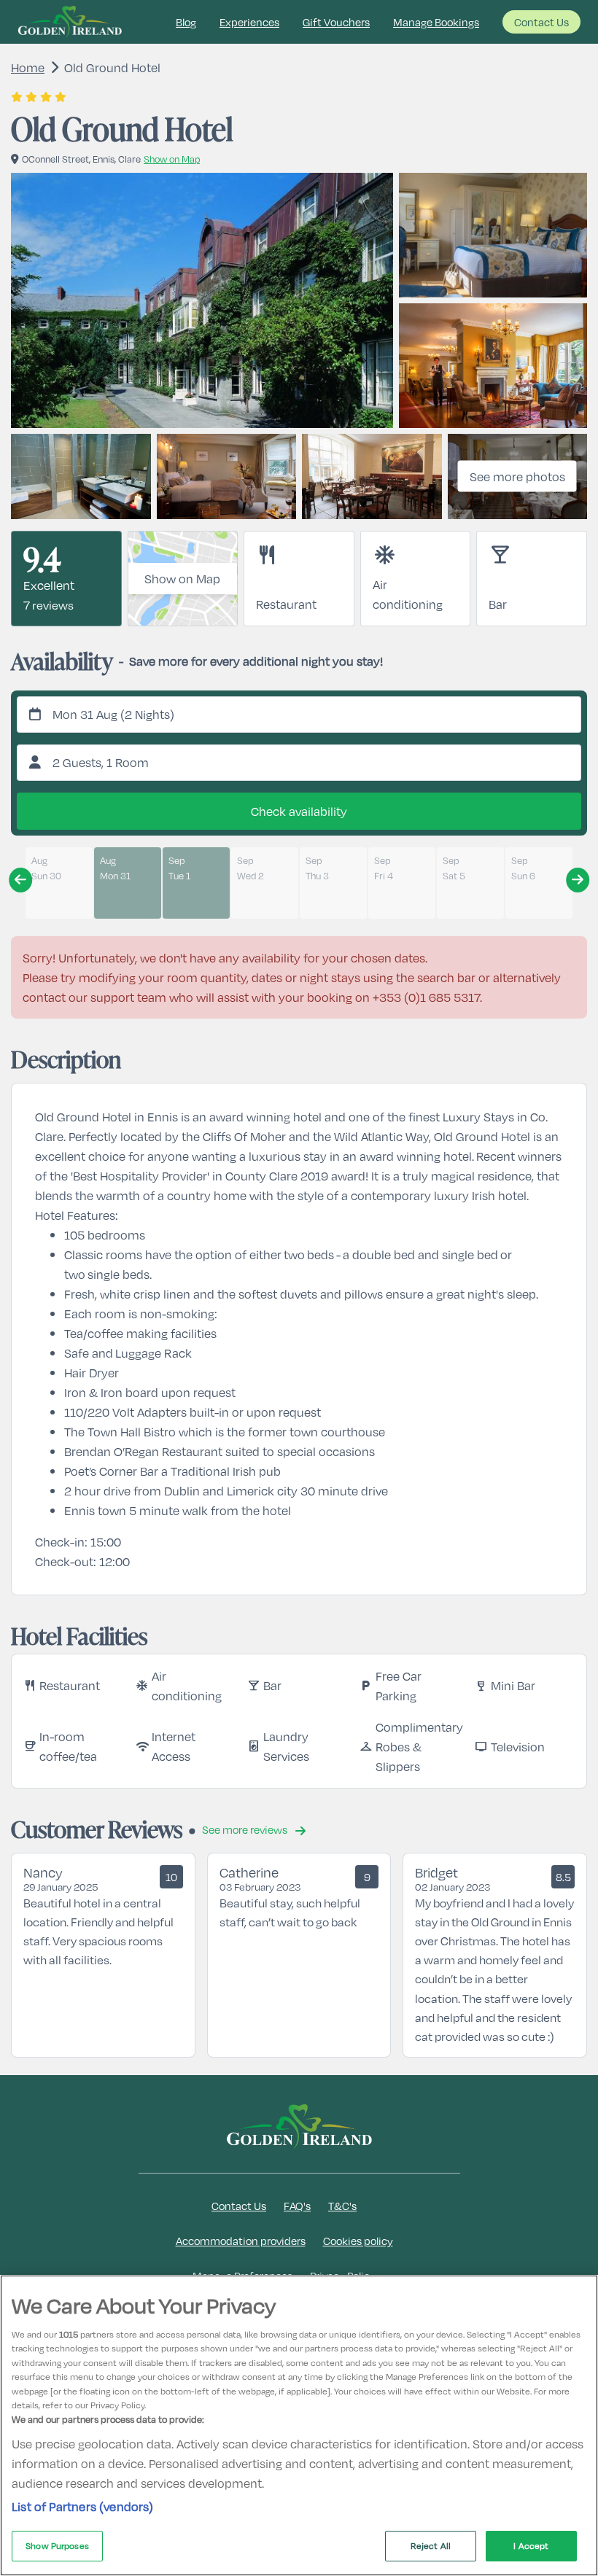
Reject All (431, 2545)
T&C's (342, 2206)
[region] (299, 2425)
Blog (186, 22)
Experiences (249, 22)
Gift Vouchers (336, 22)
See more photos (517, 476)
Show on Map (182, 579)
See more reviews (246, 1829)
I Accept (531, 2545)
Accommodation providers (241, 2241)
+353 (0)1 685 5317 (426, 997)
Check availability (299, 811)
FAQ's (297, 2206)
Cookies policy (358, 2241)
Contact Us (541, 22)
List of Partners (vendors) (83, 2506)
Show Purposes (57, 2545)
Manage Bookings (436, 22)
